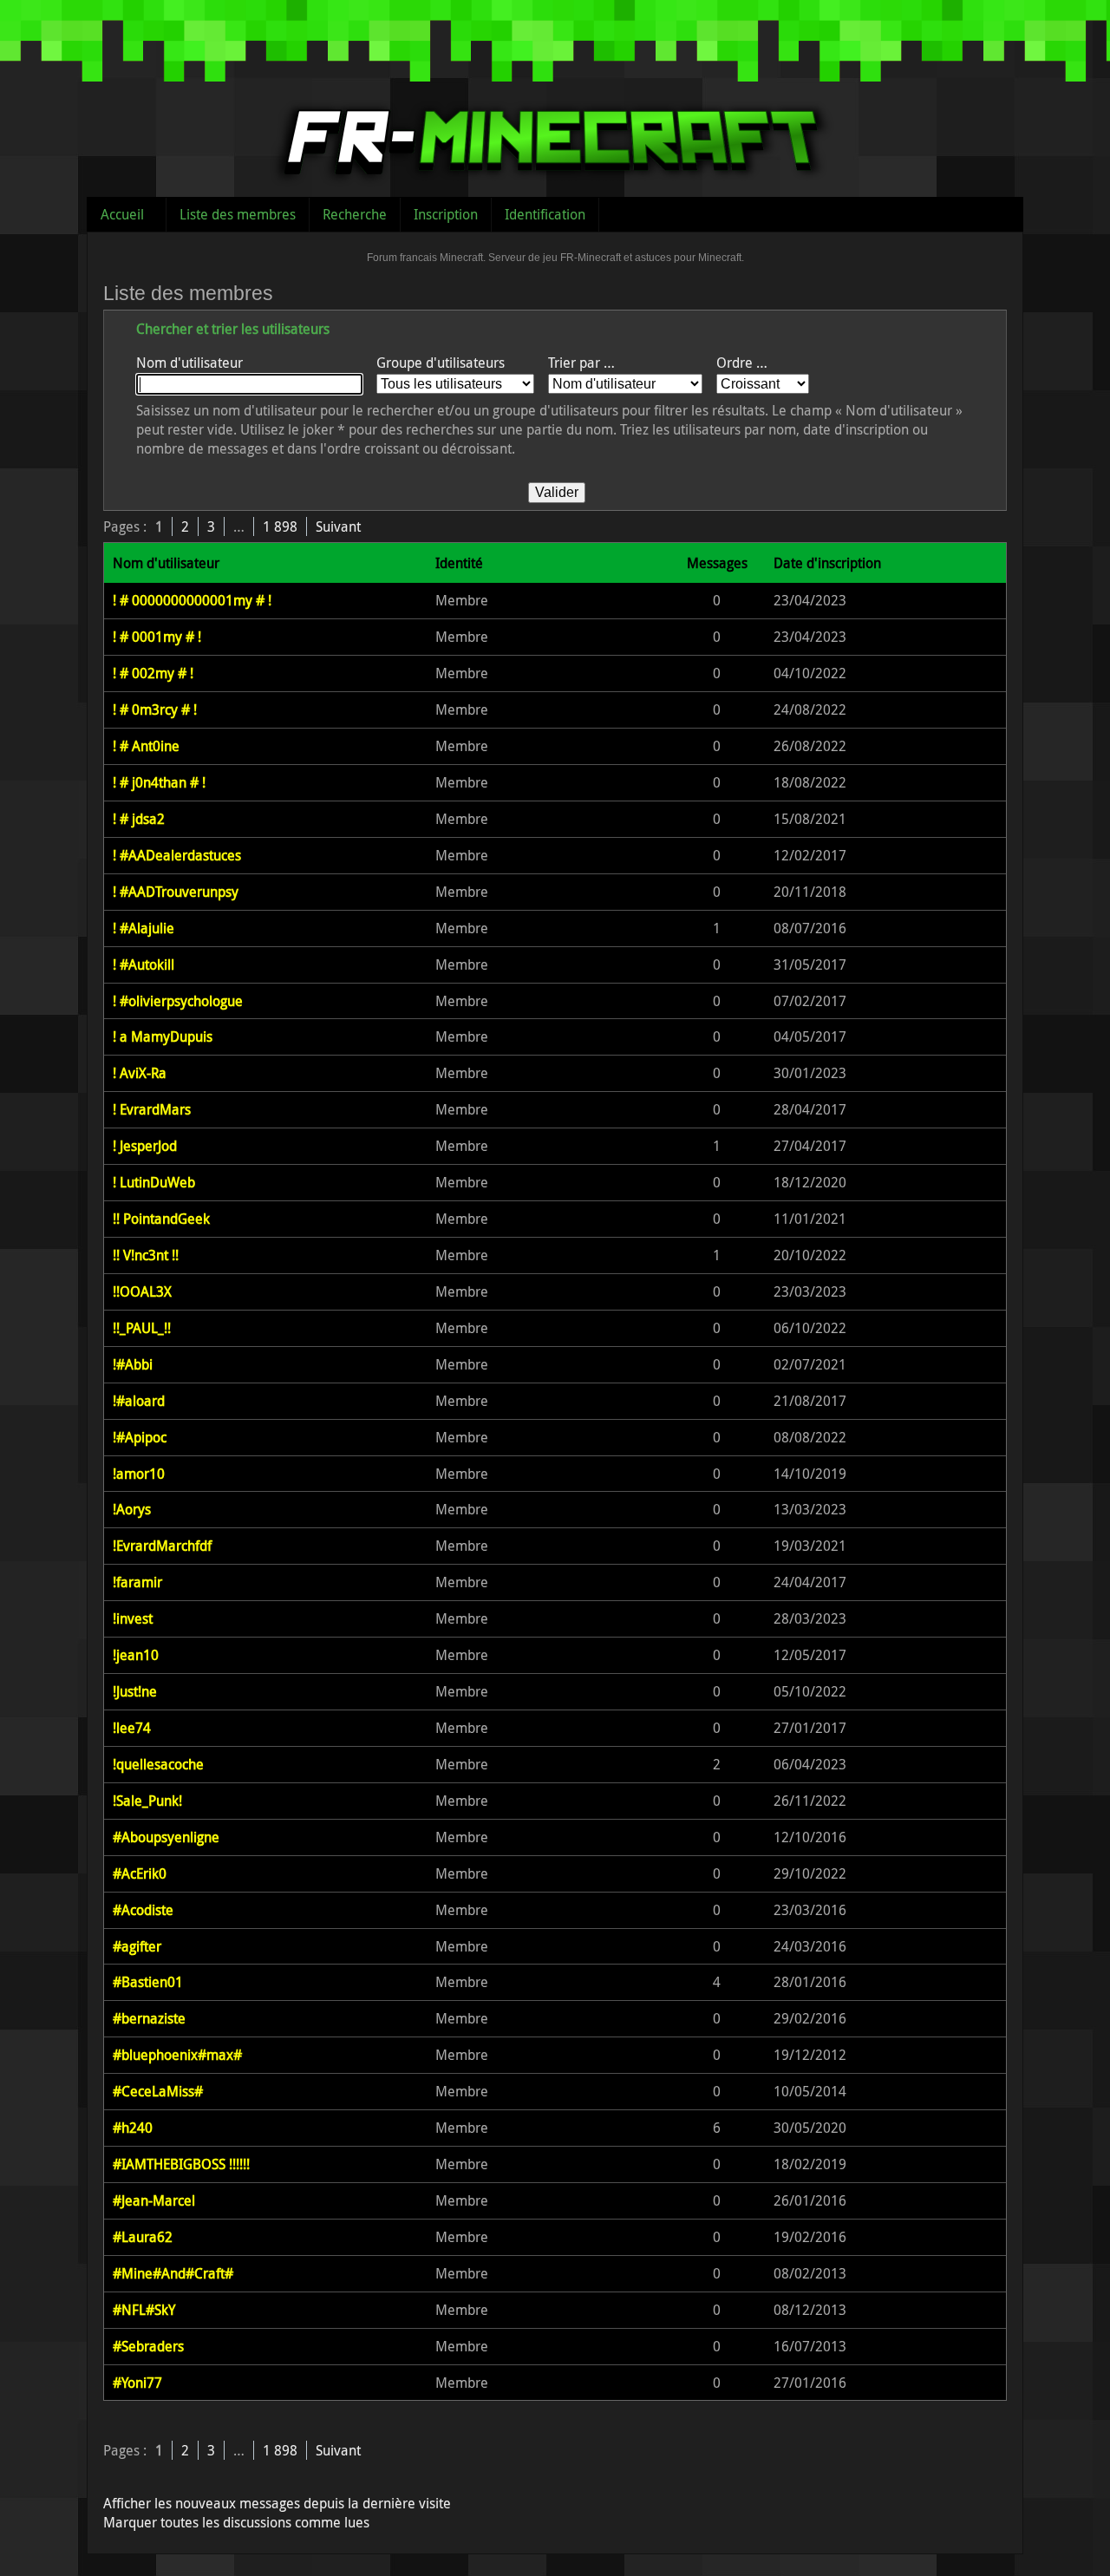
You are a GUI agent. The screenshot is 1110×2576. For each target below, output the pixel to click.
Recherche (355, 214)
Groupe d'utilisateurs (441, 363)
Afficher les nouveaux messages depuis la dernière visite (277, 2503)
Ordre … (742, 363)
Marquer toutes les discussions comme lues (236, 2522)
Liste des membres (238, 214)
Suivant (338, 526)
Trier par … (581, 363)
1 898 (280, 526)
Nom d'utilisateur (189, 363)
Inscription (446, 214)
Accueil (122, 214)
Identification (545, 214)
